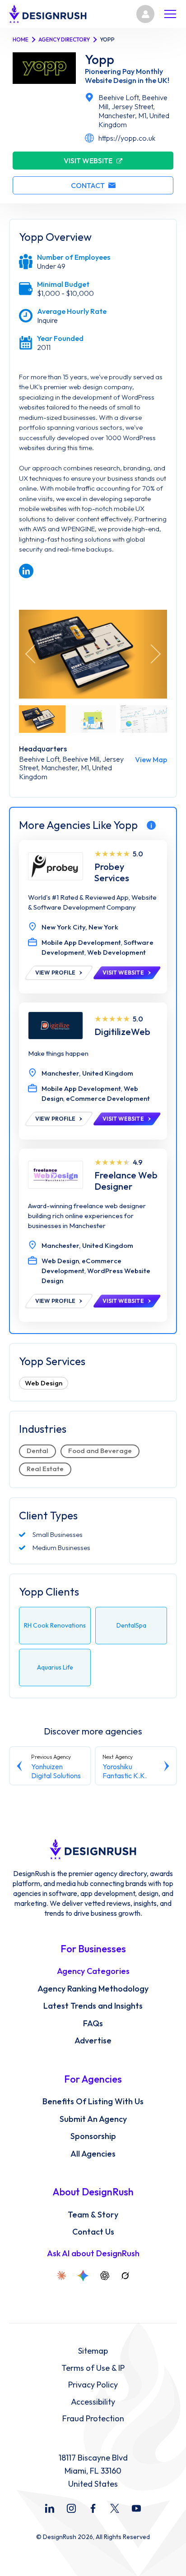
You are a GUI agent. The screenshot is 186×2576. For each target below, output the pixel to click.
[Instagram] (71, 2508)
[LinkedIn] (50, 2508)
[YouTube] (136, 2508)
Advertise (93, 2041)
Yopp (100, 60)
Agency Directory (64, 39)
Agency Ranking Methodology (93, 1989)
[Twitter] (115, 2508)
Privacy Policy (93, 2385)
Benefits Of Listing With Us (93, 2102)
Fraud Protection (93, 2419)
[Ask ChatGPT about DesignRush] (105, 2276)
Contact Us (93, 2232)
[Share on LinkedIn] (26, 571)
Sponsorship (93, 2136)
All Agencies (93, 2154)
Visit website (88, 161)
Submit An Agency (93, 2119)
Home (21, 39)
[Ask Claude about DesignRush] (61, 2276)
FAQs (93, 2024)
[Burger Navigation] (170, 14)
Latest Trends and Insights (93, 2006)
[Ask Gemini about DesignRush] (83, 2276)
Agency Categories (93, 1971)
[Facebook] (93, 2508)
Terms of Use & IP (93, 2368)
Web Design (44, 1383)
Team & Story (93, 2215)
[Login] (145, 14)
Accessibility (93, 2402)
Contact (88, 185)
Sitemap (93, 2351)
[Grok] (125, 2276)
